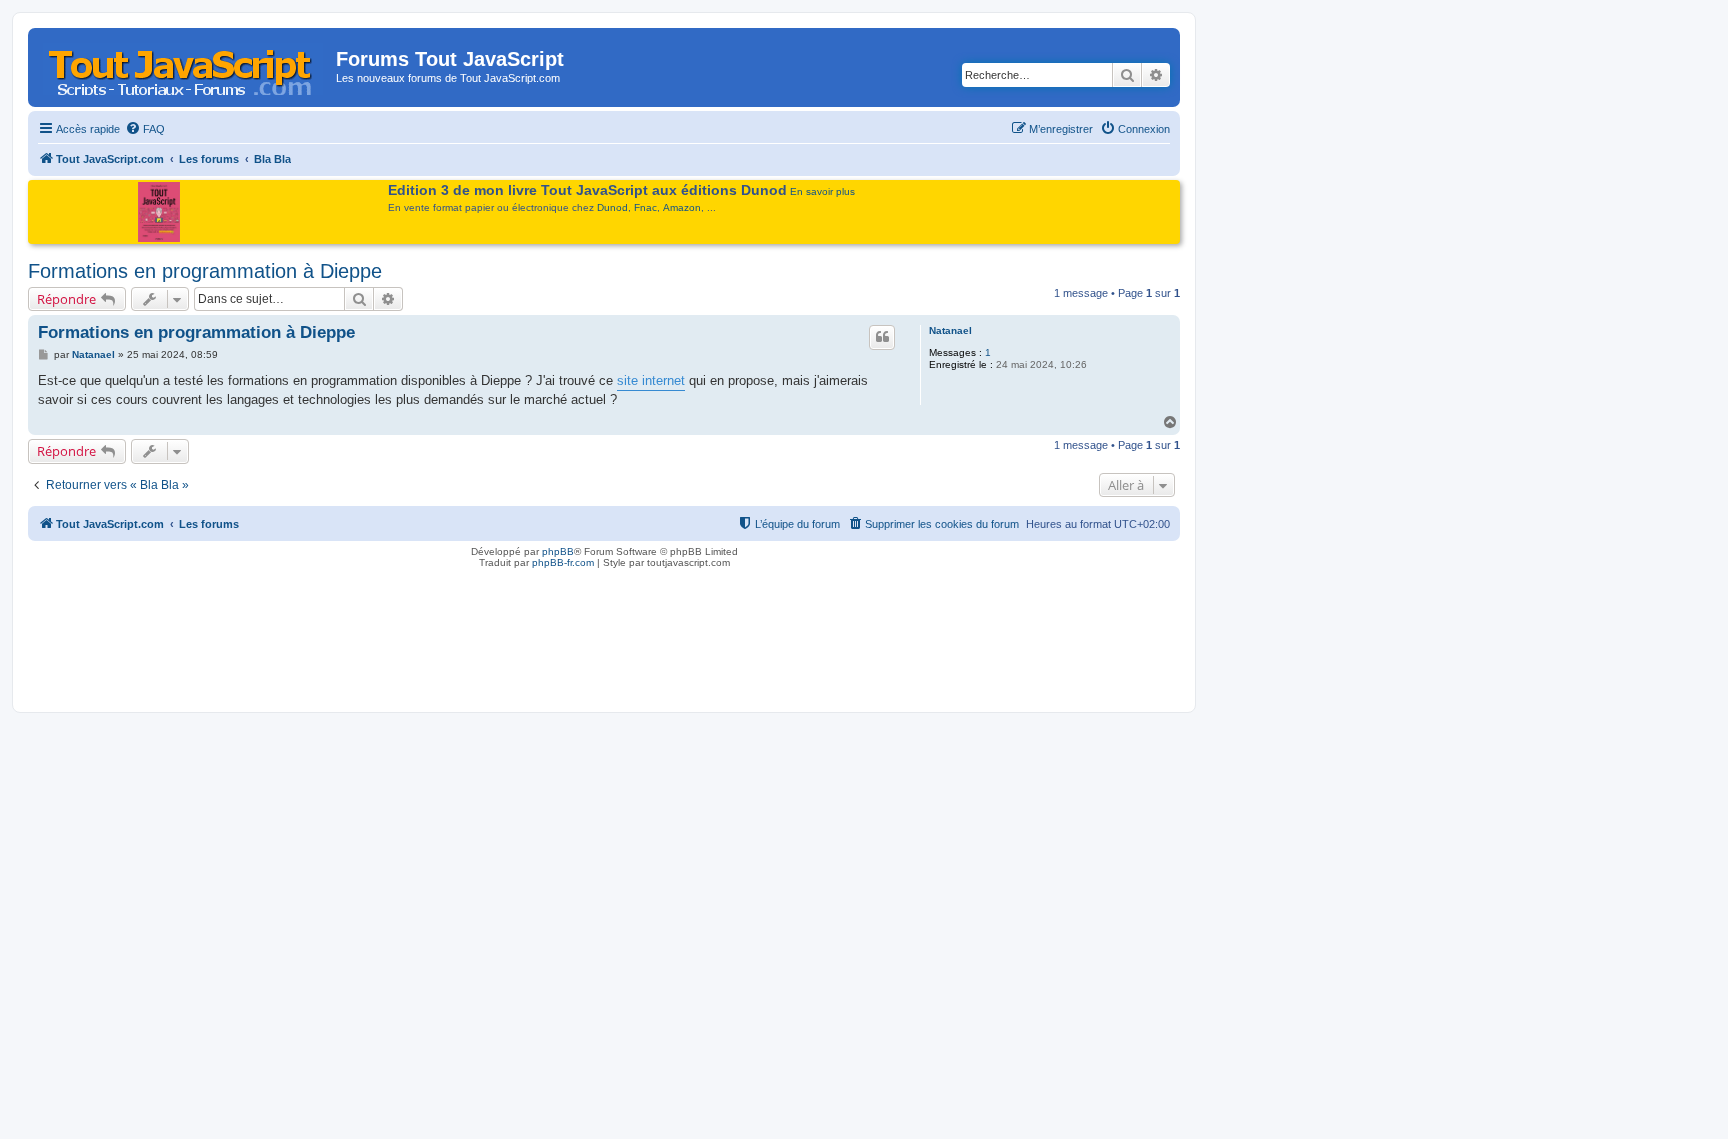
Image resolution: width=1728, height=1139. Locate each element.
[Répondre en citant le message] (882, 337)
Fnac (645, 207)
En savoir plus (822, 191)
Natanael (950, 330)
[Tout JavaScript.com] (184, 65)
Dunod (612, 207)
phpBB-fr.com (563, 562)
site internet (651, 380)
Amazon (682, 207)
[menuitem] (145, 129)
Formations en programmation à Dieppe (205, 271)
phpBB (558, 551)
